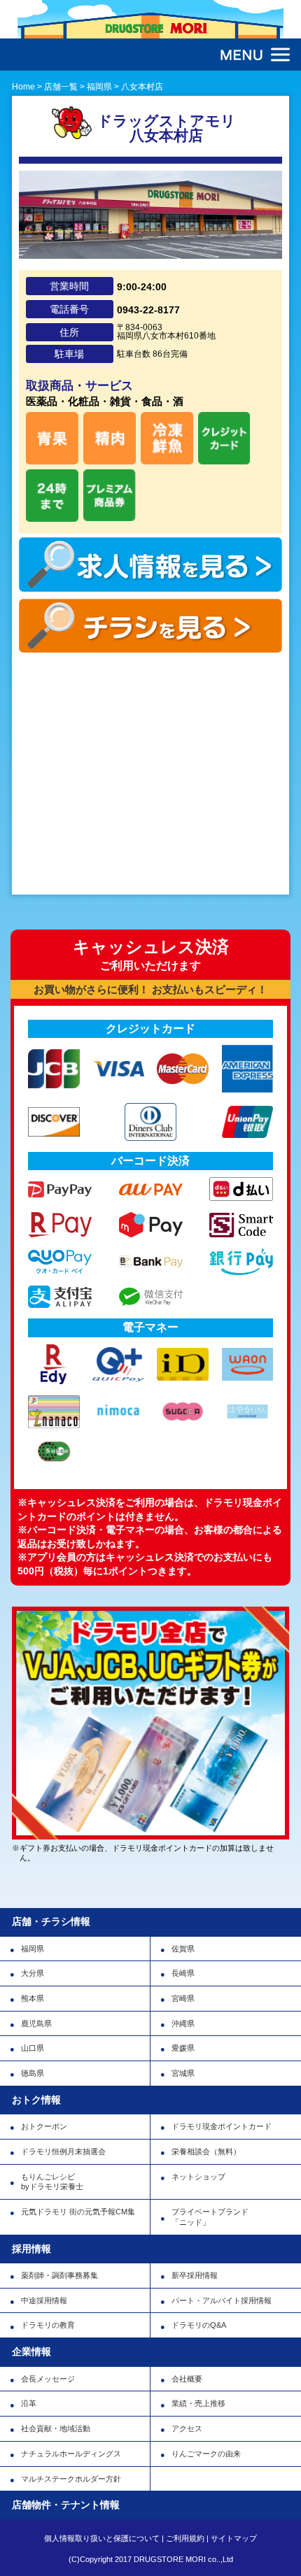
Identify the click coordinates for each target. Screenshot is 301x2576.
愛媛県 (183, 2048)
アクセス (187, 2428)
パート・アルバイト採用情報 (222, 2300)
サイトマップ (234, 2538)
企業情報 (31, 2351)
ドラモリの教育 (48, 2325)
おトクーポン (44, 2126)
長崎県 (183, 1973)
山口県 (33, 2048)
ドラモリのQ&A (199, 2325)
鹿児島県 (36, 2023)
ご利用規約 (185, 2538)
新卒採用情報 (195, 2275)
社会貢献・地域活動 (56, 2428)
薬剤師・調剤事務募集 (59, 2275)
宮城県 (183, 2073)
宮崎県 (183, 1998)
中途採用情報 (44, 2300)
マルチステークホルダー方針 (71, 2479)
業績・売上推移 (198, 2403)
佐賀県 (183, 1949)
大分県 (33, 1973)
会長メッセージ (48, 2379)
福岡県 (33, 1949)
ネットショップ (198, 2177)
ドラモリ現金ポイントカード (222, 2126)
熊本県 (33, 1998)
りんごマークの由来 (206, 2454)
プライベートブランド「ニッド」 (210, 2217)
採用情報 (31, 2249)
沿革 (29, 2403)
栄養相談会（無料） (206, 2151)
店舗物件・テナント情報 (66, 2505)
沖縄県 (183, 2023)
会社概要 (187, 2379)
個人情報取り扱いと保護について (102, 2538)
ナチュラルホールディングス (71, 2454)
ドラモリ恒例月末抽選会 (63, 2151)
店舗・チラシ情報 (51, 1921)
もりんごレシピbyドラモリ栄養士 (52, 2182)
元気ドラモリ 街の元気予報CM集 (78, 2212)
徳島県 (33, 2073)
